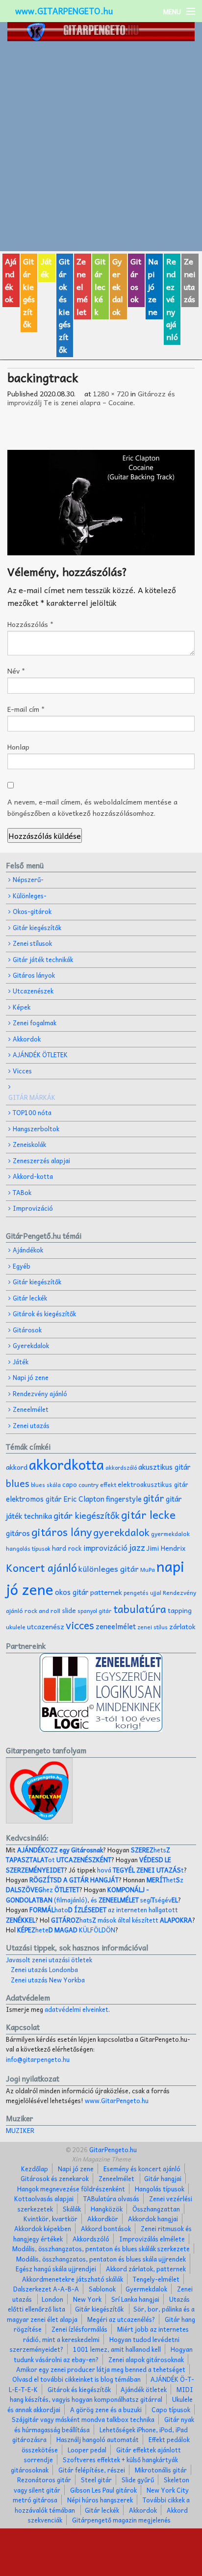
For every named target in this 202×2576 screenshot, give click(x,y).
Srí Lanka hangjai (135, 2299)
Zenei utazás (190, 280)
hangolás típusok (28, 1548)
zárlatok (182, 1626)
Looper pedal (87, 2450)
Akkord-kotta (33, 1176)
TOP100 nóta (32, 1112)
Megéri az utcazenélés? (121, 2319)
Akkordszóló (91, 2239)
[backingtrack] (101, 503)
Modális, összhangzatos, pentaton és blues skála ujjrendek (101, 2259)
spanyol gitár (95, 1611)
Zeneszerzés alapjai (41, 1160)
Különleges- (30, 896)
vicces (80, 1625)
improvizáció (105, 1548)
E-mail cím (26, 709)
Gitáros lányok (34, 975)
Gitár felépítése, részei (92, 2470)
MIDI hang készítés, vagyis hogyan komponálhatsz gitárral (102, 2394)
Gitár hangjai (163, 2178)
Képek (22, 1007)
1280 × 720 (111, 393)
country (88, 1485)
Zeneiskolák (29, 1144)
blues (18, 1483)
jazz (137, 1547)
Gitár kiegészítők (29, 292)
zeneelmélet (116, 1626)
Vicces (22, 1071)
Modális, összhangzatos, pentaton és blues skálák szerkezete (101, 2249)
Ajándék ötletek (144, 2389)
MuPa (148, 1570)
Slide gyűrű (138, 2480)
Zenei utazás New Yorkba (48, 1980)
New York (87, 2299)
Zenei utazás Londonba (44, 1969)
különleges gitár (109, 1568)
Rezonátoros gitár (44, 2480)
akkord (17, 1467)
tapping (180, 1610)
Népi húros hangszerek (100, 2500)
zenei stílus (152, 1627)
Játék (46, 267)
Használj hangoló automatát (98, 2439)
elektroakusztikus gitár (153, 1484)
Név (16, 671)
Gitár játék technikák (43, 959)
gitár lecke (148, 1514)
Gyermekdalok (146, 2289)
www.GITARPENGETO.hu (64, 11)
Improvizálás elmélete (152, 2239)
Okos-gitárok (32, 911)
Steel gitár (96, 2480)
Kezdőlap (35, 2169)
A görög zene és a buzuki (106, 2409)
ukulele (16, 1627)
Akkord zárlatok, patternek (146, 2269)
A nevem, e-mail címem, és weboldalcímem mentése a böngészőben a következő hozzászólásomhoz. (92, 807)
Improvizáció (33, 1208)
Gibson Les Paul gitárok (103, 2490)
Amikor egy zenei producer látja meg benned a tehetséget (101, 2369)
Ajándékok (11, 280)
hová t (140, 1870)
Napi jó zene (153, 286)
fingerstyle (124, 1499)
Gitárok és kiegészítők (65, 305)
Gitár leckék (100, 286)
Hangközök (107, 2209)
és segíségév (134, 1900)
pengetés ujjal (142, 1593)
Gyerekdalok (118, 286)
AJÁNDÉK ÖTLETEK (40, 1054)
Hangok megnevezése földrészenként (71, 2189)
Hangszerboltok (36, 1129)
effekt (108, 1484)
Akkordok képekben (43, 2228)
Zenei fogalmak (35, 1023)
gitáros (18, 1533)
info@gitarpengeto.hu (38, 2059)
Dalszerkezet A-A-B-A (46, 2289)
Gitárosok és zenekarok (55, 2178)
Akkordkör (103, 2219)
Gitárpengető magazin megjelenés (121, 2520)
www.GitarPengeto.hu (117, 2100)
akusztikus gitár (164, 1467)
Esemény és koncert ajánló (142, 2169)
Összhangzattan (156, 2209)
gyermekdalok (170, 1534)
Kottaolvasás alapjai (44, 2199)
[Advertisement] (101, 146)
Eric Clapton (84, 1499)
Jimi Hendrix (166, 1548)
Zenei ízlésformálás (79, 2329)
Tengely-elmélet (156, 2279)
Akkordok (27, 1039)
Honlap (18, 747)
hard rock (67, 1548)
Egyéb (22, 1266)
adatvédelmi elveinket (76, 2009)
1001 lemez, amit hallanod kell (117, 2349)
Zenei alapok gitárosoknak (146, 2359)
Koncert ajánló (41, 1567)
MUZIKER (20, 2130)
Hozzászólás (30, 624)
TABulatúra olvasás (111, 2199)
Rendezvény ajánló (172, 299)
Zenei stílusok (32, 943)
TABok (22, 1192)
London (52, 2299)
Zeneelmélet (82, 286)
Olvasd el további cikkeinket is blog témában (76, 2379)
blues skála (46, 1485)
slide (69, 1610)
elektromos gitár (34, 1499)
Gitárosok (136, 280)
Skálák (72, 2209)
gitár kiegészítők (87, 1515)
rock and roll (42, 1611)
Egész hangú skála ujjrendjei (56, 2269)
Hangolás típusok (160, 2189)
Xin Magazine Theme (101, 2159)
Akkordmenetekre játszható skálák (73, 2279)
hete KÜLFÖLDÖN (66, 1930)
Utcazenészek (33, 991)
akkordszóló (121, 1468)
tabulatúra (140, 1609)
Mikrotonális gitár (161, 2470)
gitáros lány (62, 1532)
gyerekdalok (121, 1532)
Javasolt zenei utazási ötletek (49, 1960)
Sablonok (102, 2289)
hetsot (88, 1855)
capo (70, 1484)
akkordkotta (66, 1464)
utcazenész (46, 1626)
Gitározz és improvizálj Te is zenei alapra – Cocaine (91, 398)
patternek (106, 1592)
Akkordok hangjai (153, 2219)
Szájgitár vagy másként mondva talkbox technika (83, 2419)
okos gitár (72, 1592)
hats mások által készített (122, 1920)
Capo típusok (171, 2409)
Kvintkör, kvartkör (50, 2219)
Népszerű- (28, 879)
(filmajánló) (77, 1894)
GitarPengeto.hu (112, 2149)
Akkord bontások (106, 2228)
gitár (154, 1498)
